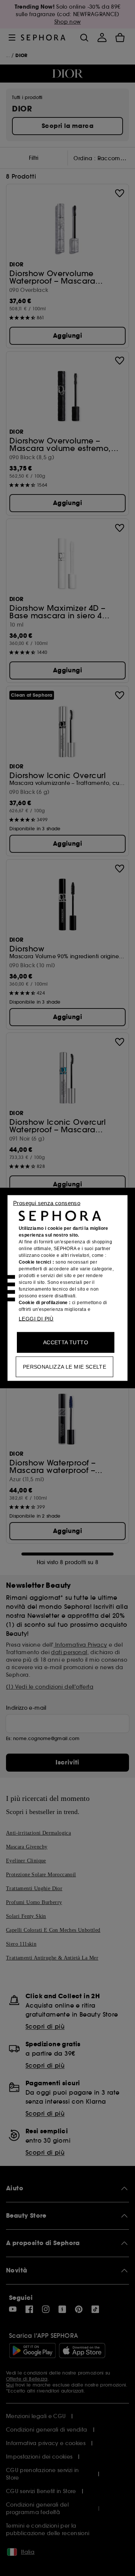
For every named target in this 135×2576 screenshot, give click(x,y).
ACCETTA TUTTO (66, 1342)
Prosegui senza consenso (47, 1203)
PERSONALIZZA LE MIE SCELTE (64, 1367)
